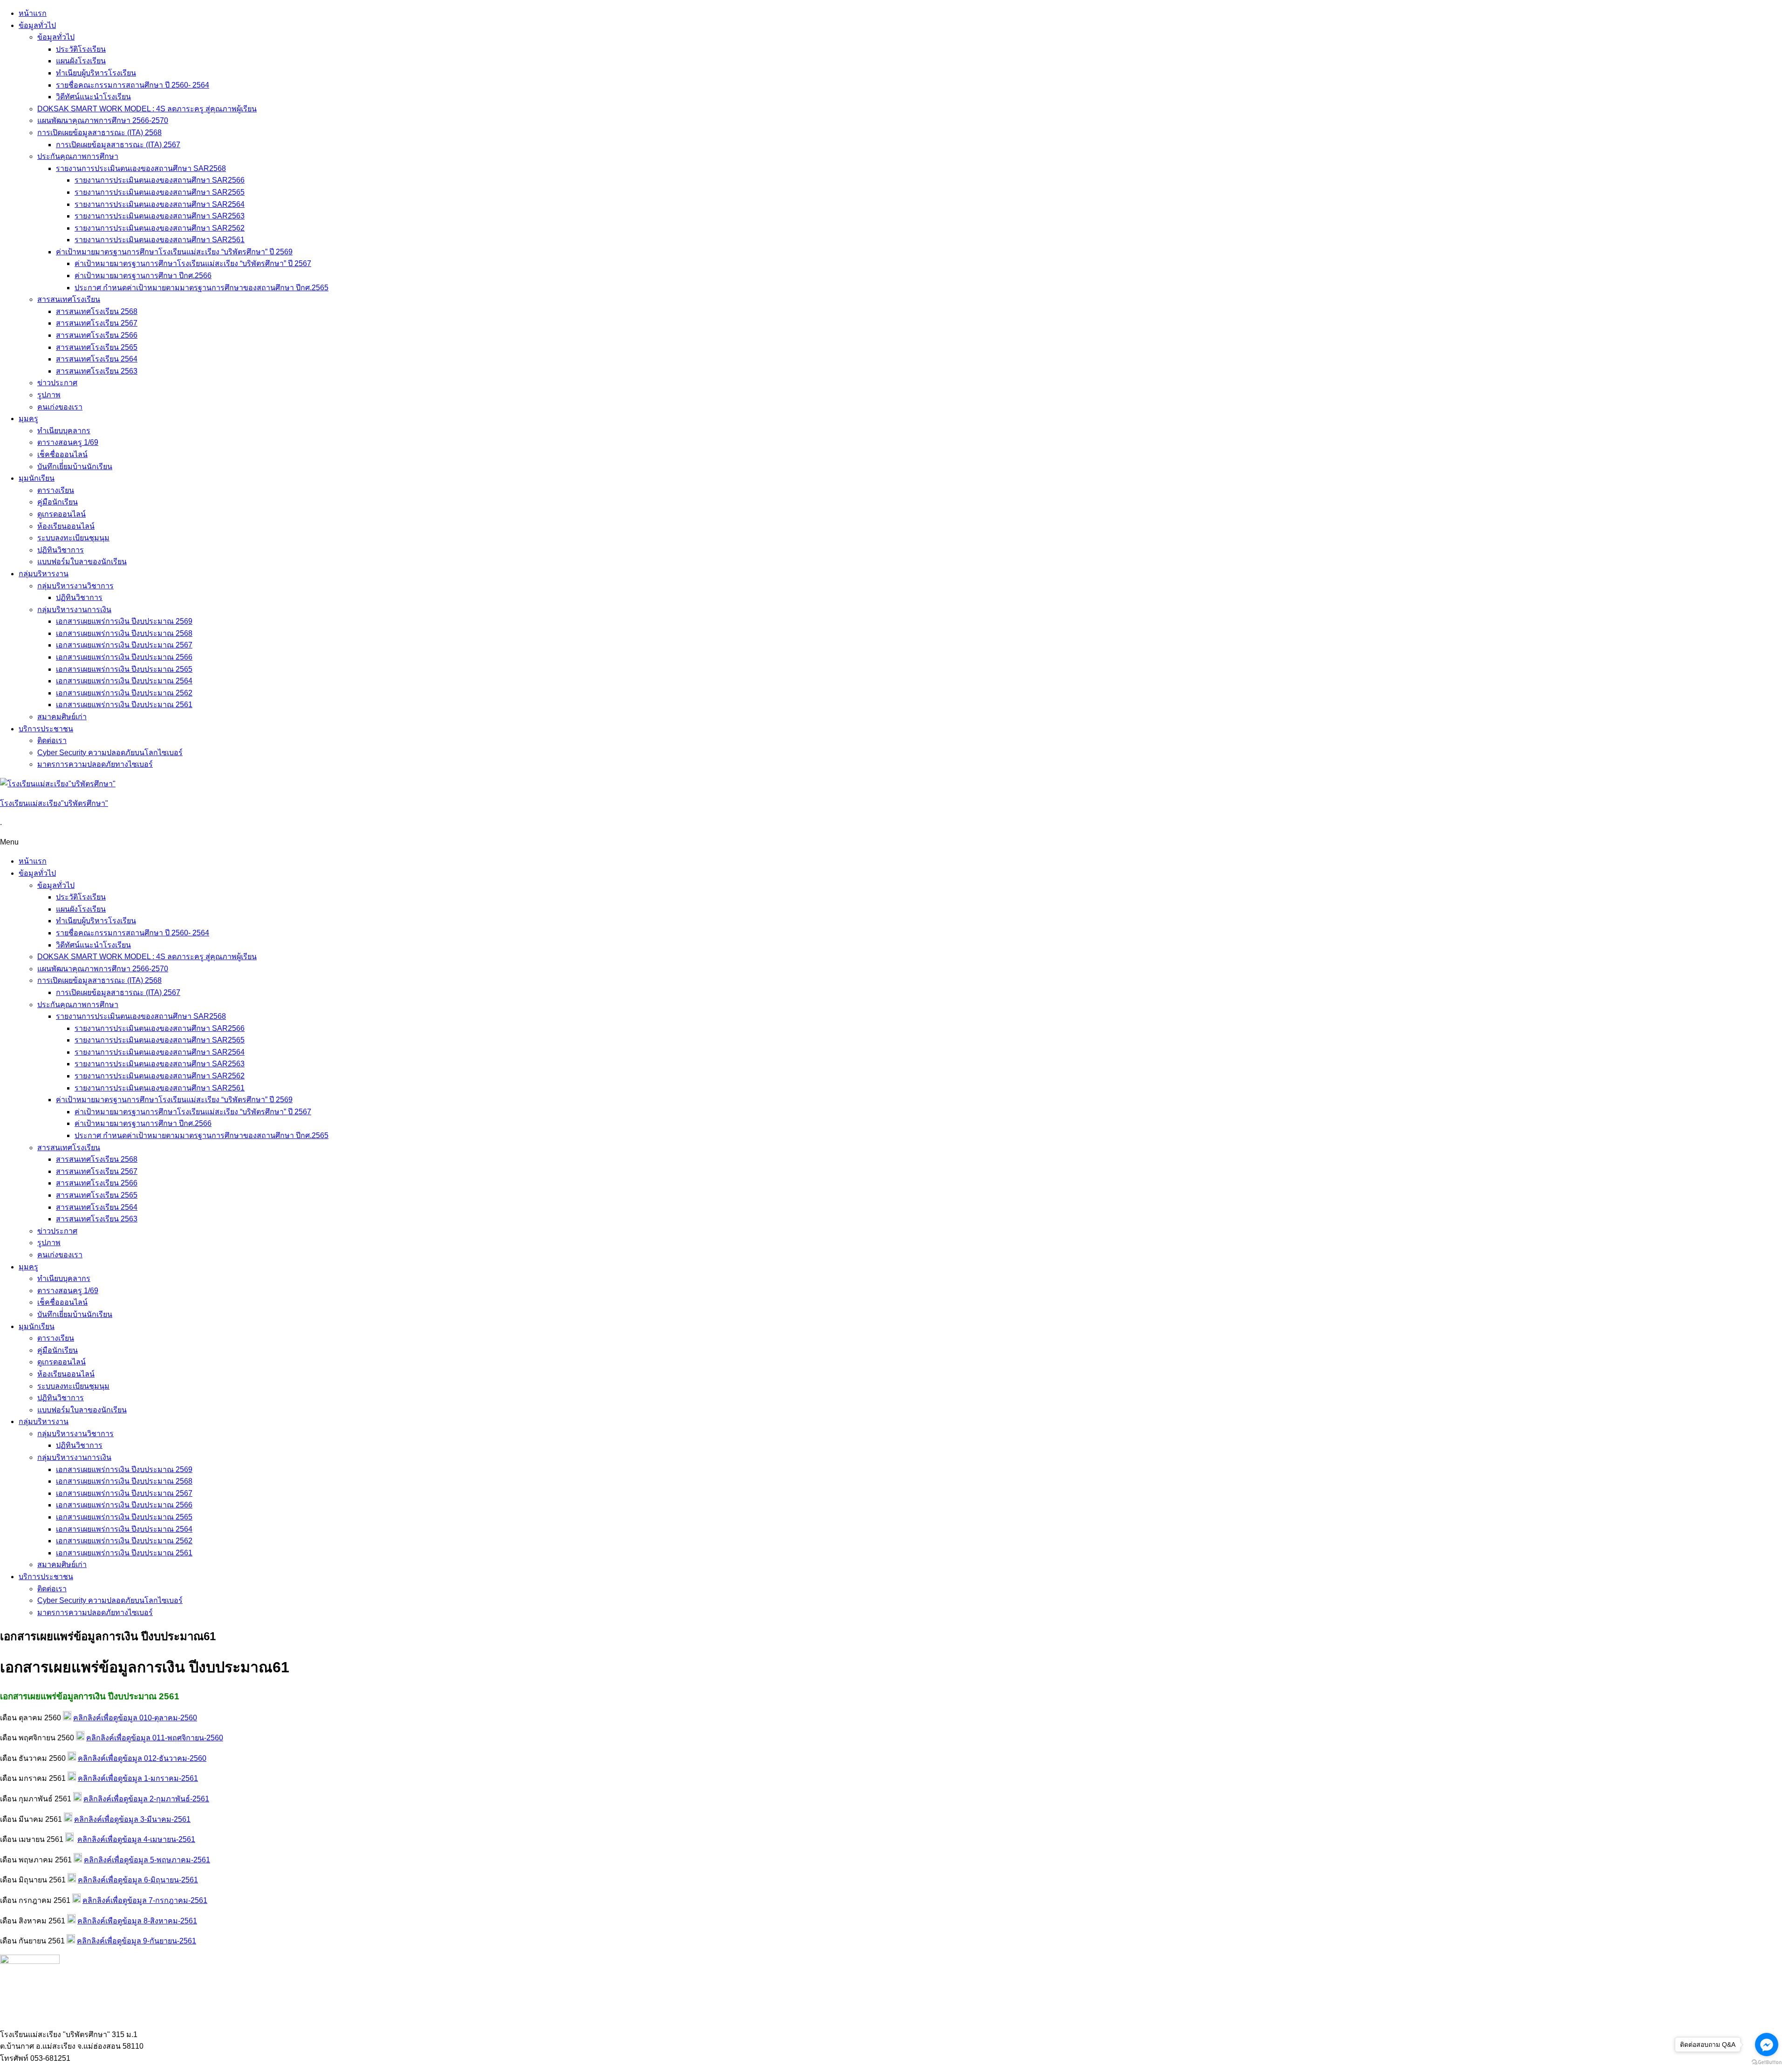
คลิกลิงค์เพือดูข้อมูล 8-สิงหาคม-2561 (137, 1921)
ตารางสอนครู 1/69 (68, 442)
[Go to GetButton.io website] (1767, 2062)
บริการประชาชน (46, 729)
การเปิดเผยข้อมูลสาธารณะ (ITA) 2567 (118, 145)
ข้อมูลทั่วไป (37, 25)
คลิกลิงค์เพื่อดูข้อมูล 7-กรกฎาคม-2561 (145, 1900)
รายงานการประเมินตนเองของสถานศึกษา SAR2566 (160, 180)
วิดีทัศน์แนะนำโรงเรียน (93, 97)
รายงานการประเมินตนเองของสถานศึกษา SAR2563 (160, 216)
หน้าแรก (33, 13)
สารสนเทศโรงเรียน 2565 (97, 347)
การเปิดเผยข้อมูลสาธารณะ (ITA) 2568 (99, 133)
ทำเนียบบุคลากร (64, 431)
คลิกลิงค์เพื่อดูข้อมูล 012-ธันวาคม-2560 (142, 1758)
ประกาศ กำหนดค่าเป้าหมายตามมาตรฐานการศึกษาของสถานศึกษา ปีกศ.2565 (201, 288)
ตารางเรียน (56, 490)
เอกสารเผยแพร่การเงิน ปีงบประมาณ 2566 (124, 657)
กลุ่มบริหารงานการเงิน (74, 610)
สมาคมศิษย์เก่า (62, 717)
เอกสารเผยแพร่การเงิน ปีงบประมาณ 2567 (124, 645)
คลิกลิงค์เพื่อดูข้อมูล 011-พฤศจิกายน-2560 (155, 1738)
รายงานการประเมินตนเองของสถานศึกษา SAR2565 (160, 192)
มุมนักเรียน (37, 478)
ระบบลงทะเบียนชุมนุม (73, 538)
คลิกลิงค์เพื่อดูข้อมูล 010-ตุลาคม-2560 (135, 1718)
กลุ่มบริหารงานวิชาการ (75, 586)
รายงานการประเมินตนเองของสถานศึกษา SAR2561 (160, 240)
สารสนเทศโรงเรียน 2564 (97, 359)
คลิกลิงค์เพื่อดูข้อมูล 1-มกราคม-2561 (138, 1778)
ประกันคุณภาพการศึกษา (78, 156)
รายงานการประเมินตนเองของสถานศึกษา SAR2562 (160, 228)
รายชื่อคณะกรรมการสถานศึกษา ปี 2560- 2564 (133, 85)
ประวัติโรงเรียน (81, 49)
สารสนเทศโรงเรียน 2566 (97, 335)
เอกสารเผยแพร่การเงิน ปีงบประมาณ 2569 (124, 621)
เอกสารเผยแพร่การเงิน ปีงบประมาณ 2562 (124, 693)
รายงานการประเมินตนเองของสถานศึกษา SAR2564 (160, 204)
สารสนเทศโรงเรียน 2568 (97, 311)
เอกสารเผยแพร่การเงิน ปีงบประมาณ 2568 (124, 633)
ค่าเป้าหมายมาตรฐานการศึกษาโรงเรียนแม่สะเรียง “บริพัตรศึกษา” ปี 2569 (174, 252)
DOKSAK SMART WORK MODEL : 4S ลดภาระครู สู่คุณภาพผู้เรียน (147, 109)
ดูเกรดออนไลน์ (61, 514)
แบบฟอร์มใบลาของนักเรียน (82, 562)
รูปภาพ (49, 395)
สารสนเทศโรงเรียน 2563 (97, 371)
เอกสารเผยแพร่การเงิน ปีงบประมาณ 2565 (124, 669)
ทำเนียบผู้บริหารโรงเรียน (96, 73)
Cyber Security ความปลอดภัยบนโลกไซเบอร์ (110, 753)
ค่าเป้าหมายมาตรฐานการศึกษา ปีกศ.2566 (143, 276)
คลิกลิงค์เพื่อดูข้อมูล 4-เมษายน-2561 (136, 1839)
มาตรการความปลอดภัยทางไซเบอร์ (95, 764)
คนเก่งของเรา (60, 407)
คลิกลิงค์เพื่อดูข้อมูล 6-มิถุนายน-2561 (138, 1880)
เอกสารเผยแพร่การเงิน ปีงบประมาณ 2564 (124, 681)
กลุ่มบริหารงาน (44, 574)
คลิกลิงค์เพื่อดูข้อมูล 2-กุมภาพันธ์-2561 (146, 1799)
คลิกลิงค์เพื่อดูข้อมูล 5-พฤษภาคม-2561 (147, 1860)
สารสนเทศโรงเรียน (69, 299)
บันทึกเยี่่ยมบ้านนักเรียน (75, 467)
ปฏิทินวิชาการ (61, 550)
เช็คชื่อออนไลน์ (62, 454)
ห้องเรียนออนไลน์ (66, 526)
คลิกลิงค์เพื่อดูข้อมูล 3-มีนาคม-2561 (132, 1819)
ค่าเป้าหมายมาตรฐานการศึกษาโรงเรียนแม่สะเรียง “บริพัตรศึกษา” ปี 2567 (193, 263)
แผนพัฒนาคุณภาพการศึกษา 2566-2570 (103, 120)
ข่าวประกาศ (57, 383)
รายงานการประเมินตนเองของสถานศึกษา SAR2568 (141, 168)
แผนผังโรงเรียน (81, 61)
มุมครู (28, 419)
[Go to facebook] (1767, 2045)
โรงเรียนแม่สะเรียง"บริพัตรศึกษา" (54, 803)
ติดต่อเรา (52, 740)
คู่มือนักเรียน (58, 502)
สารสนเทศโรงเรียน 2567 (97, 323)
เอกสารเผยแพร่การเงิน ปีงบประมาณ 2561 (124, 705)
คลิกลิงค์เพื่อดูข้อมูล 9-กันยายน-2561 (137, 1941)
